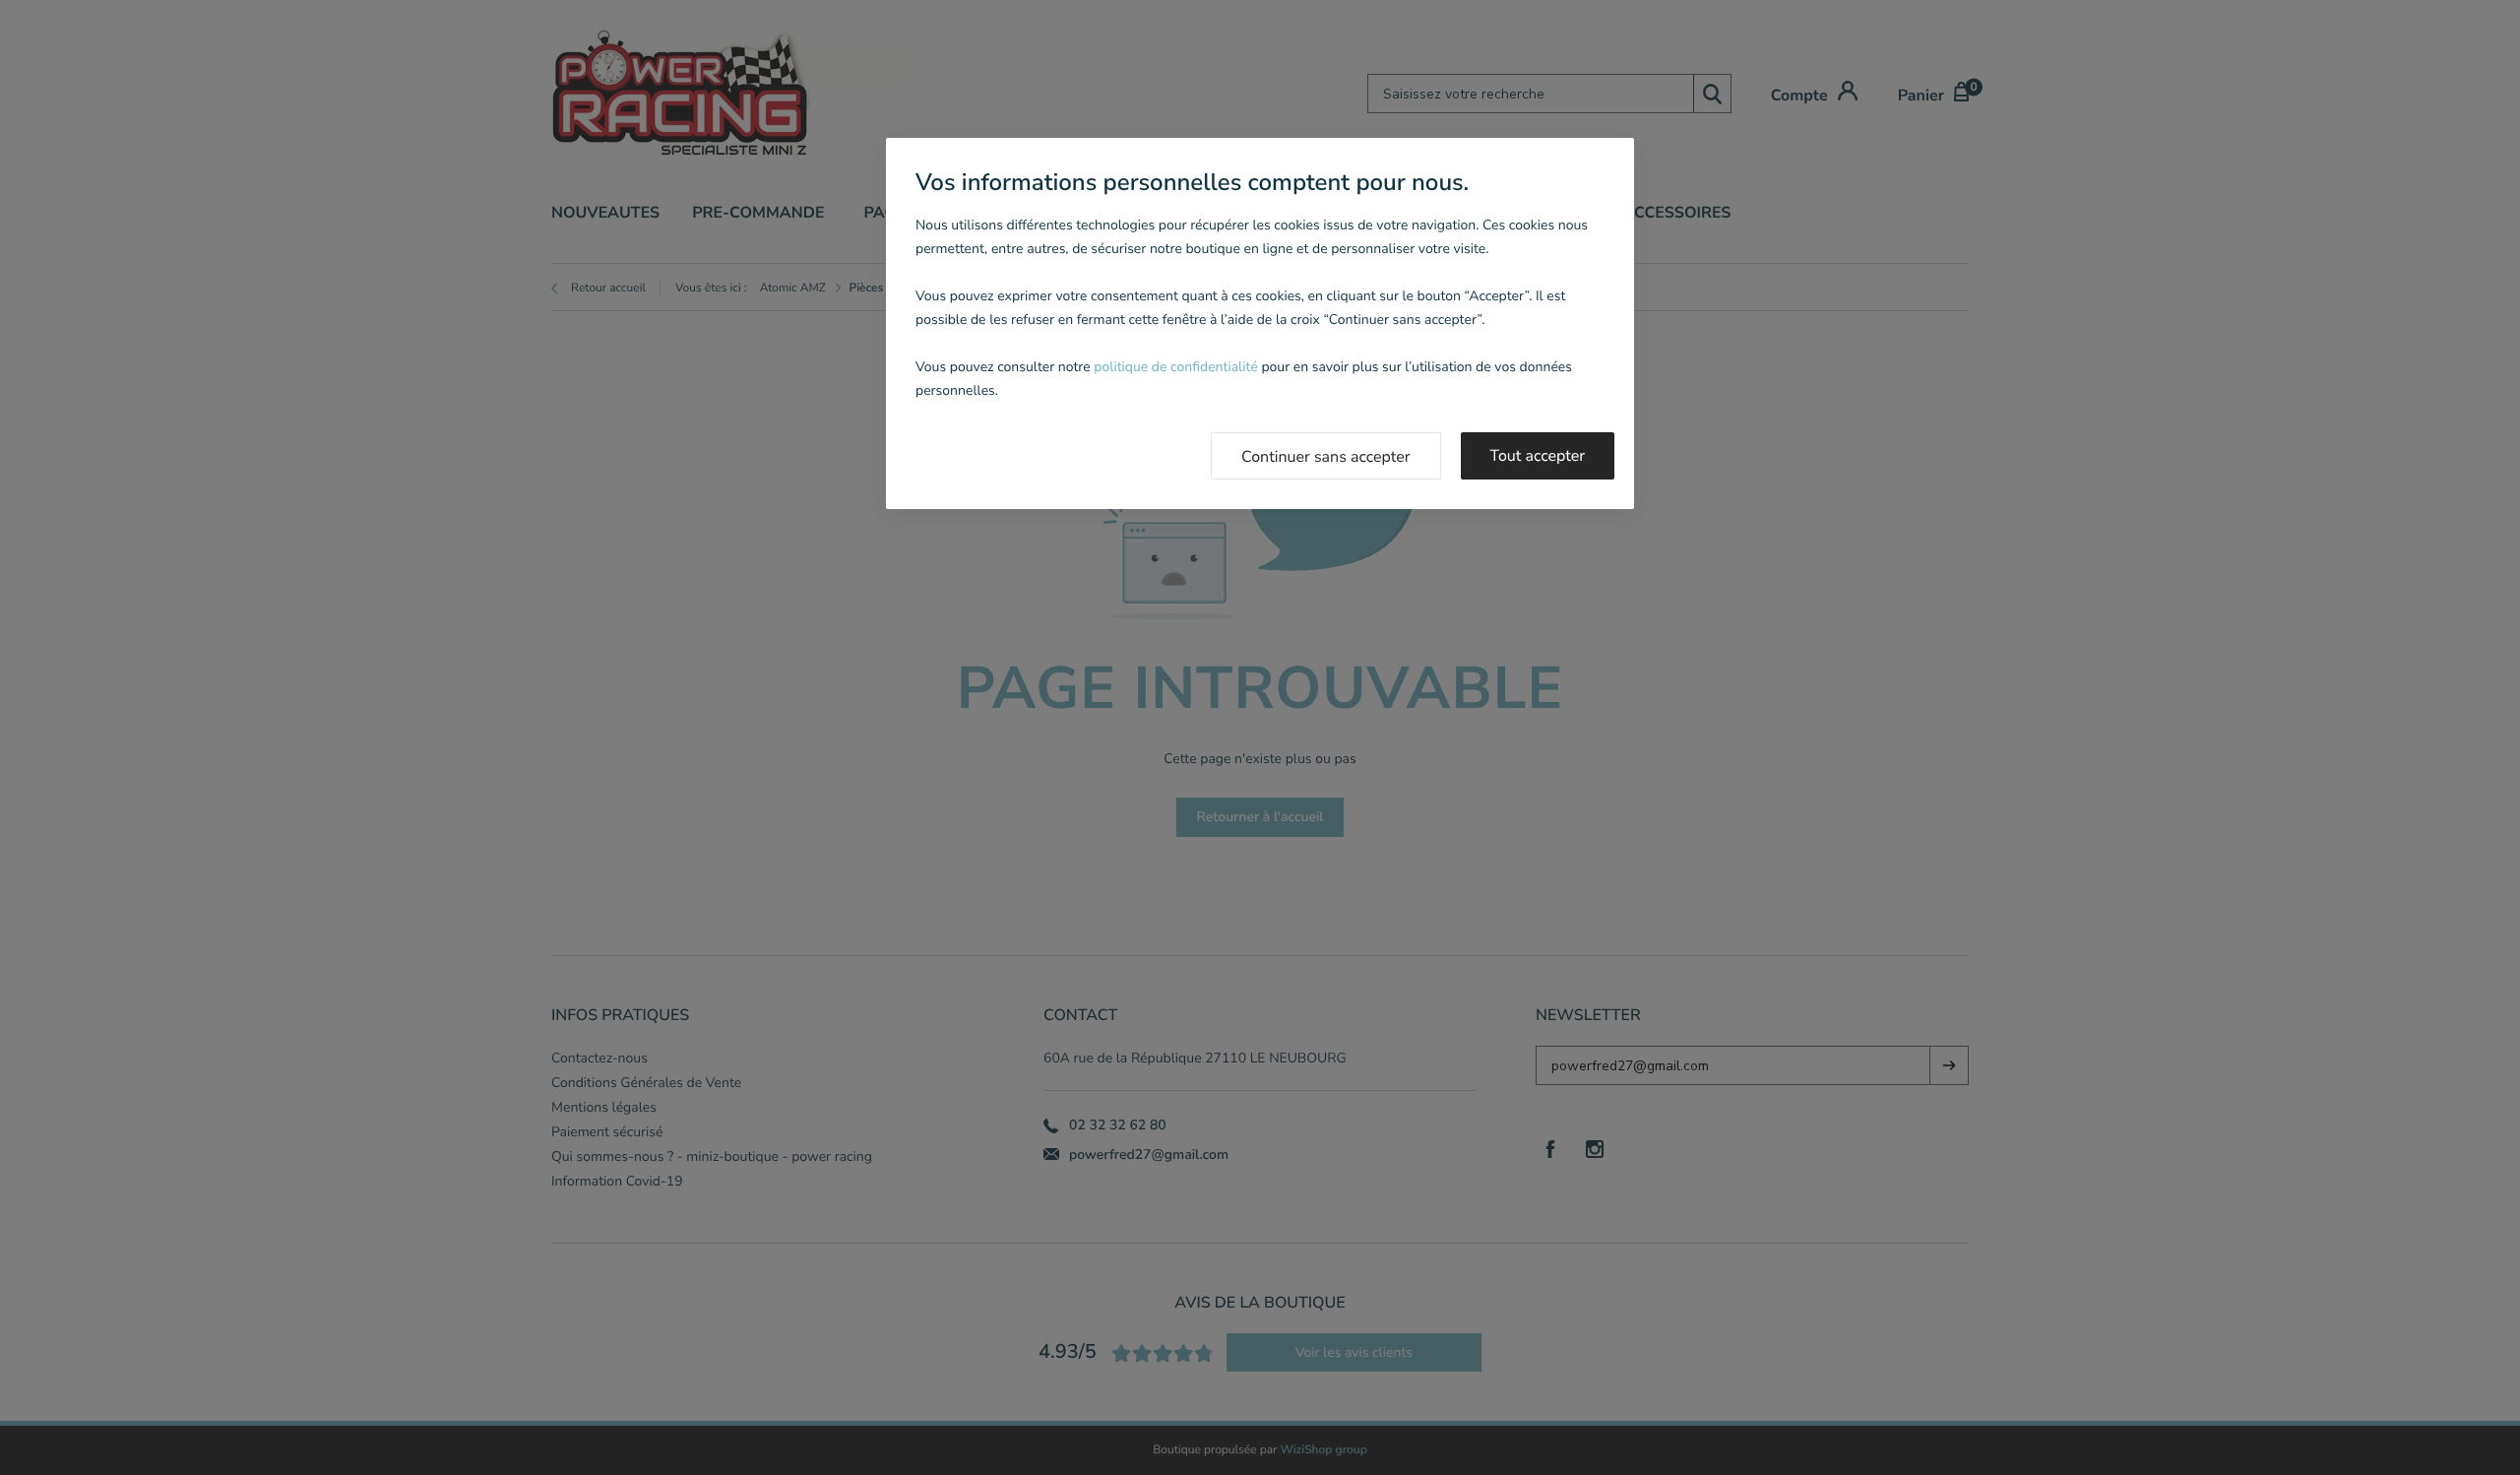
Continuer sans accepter (1326, 457)
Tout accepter (1538, 456)
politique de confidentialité (1175, 367)
